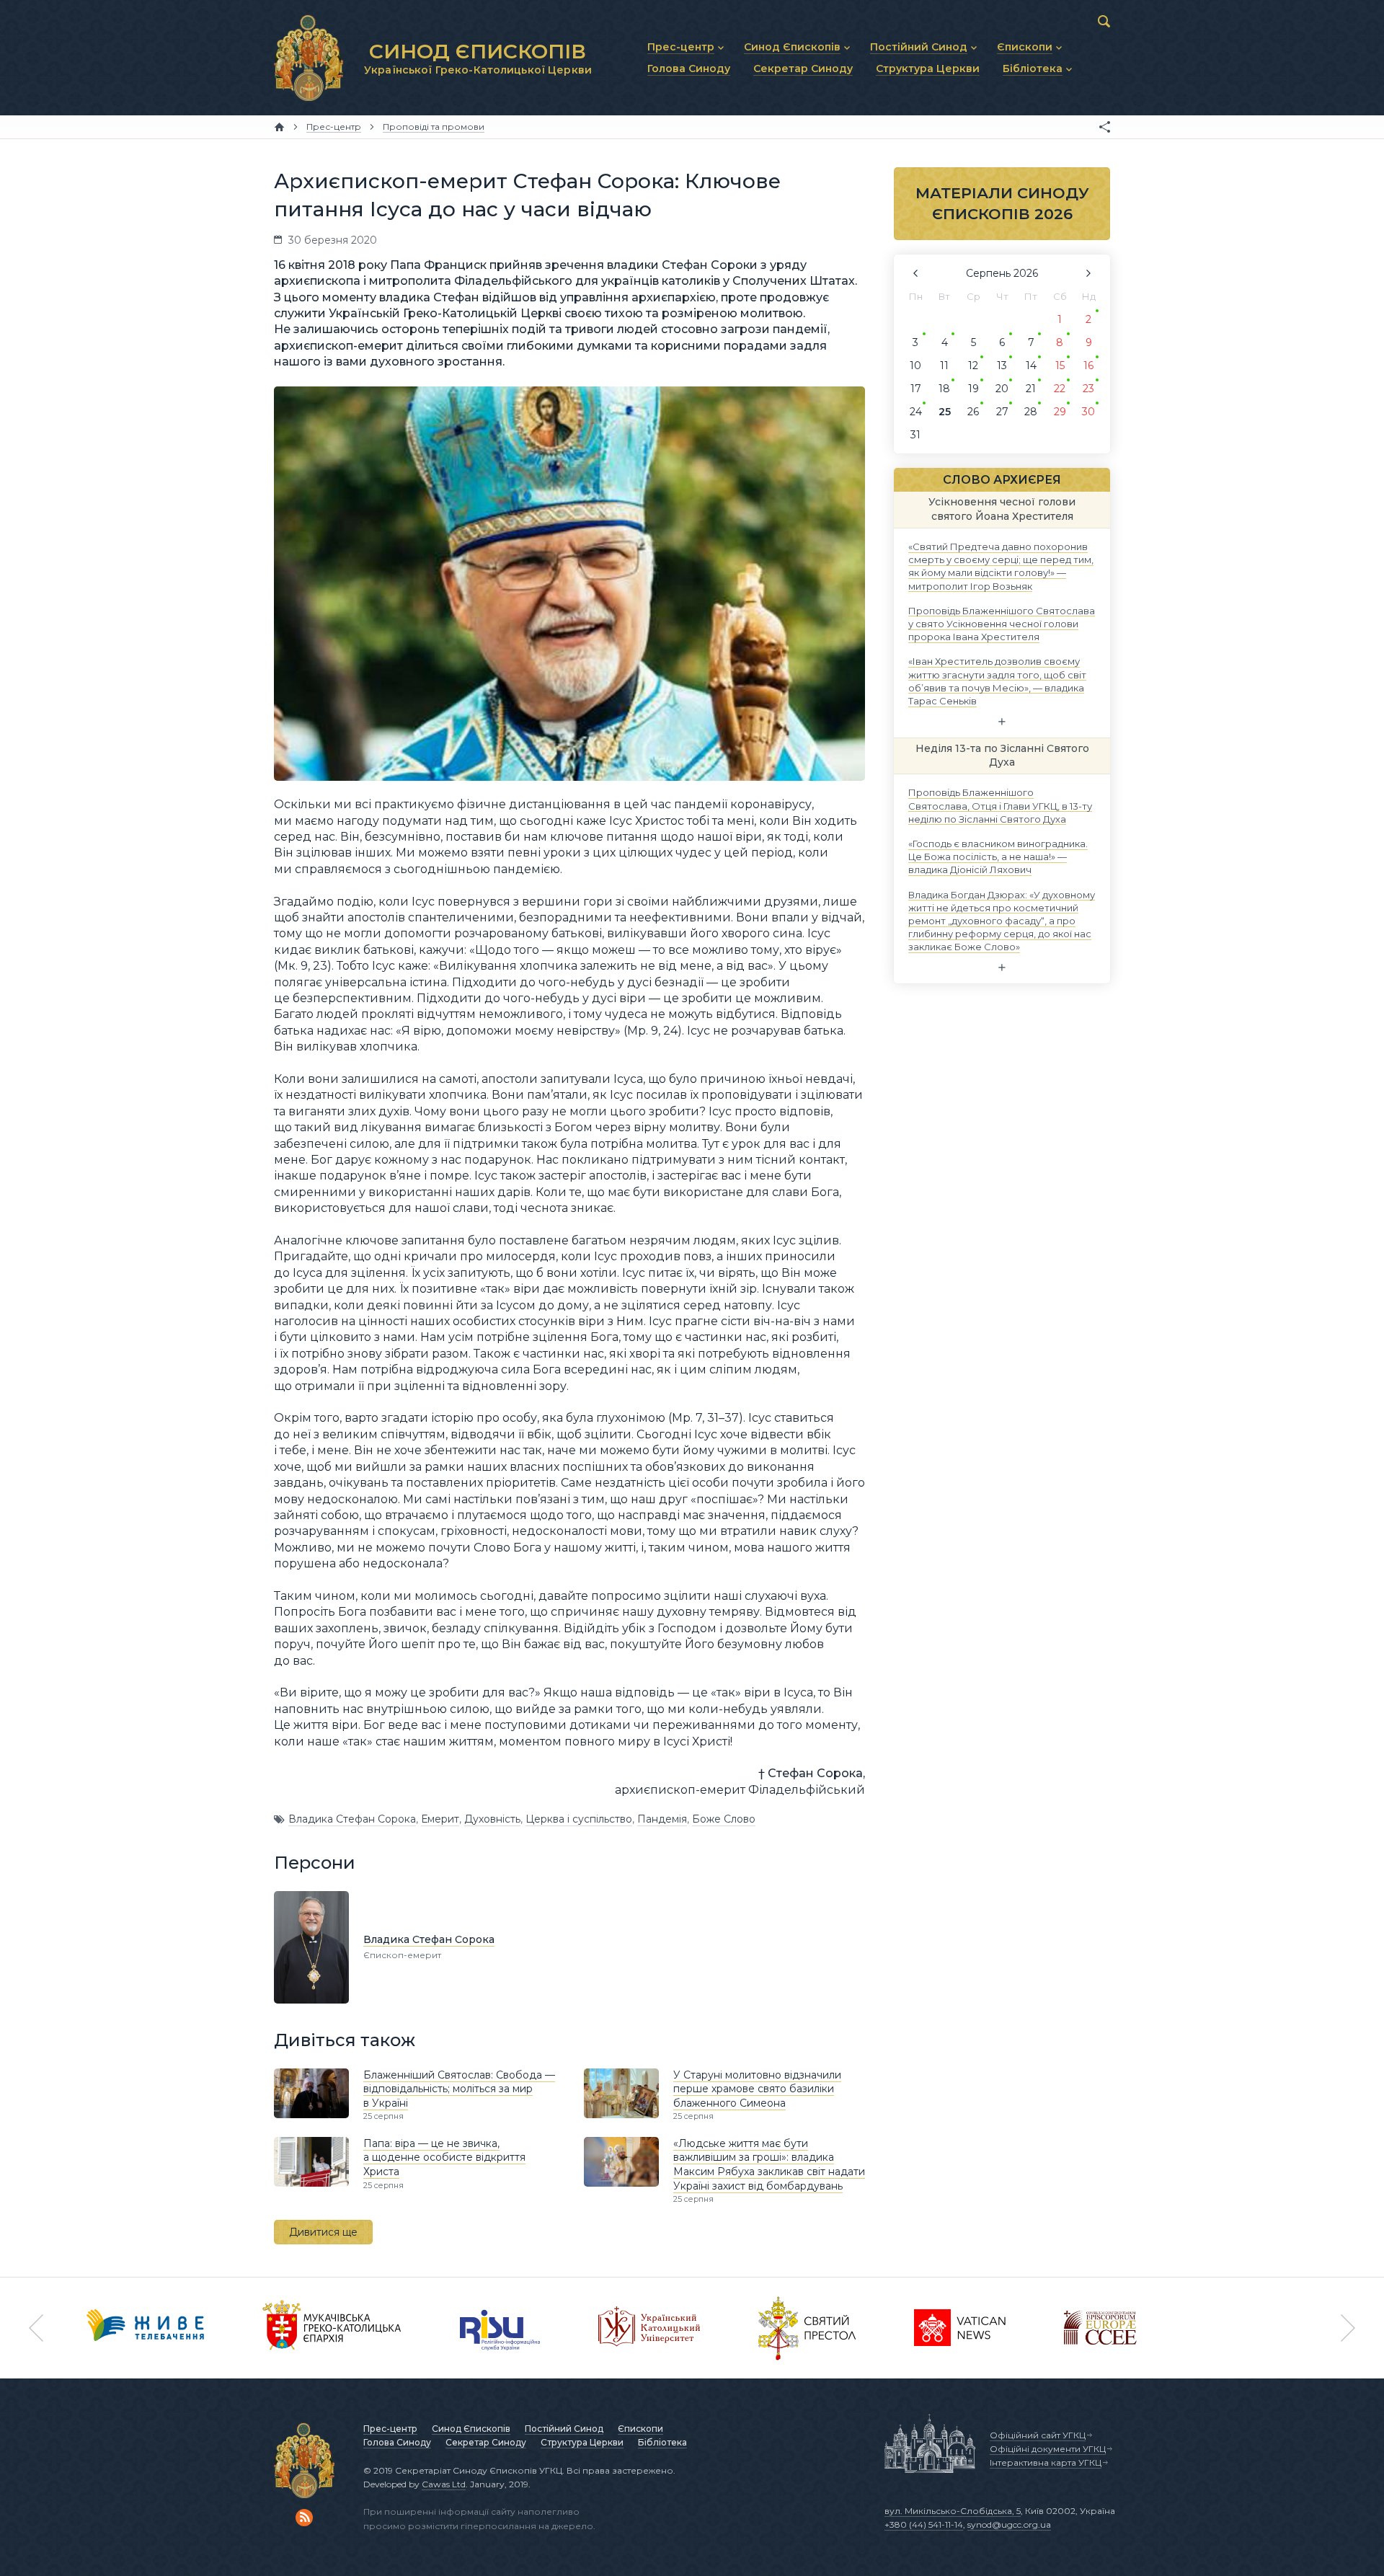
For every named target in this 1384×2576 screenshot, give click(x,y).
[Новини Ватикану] (960, 2328)
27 (1002, 412)
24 (916, 412)
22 (1060, 389)
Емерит (440, 1819)
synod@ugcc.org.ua (1009, 2524)
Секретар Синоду (486, 2442)
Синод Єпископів (471, 2429)
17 (916, 389)
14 (1031, 366)
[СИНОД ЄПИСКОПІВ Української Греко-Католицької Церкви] (309, 58)
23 (1088, 389)
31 (915, 435)
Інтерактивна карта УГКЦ (1046, 2462)
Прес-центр (390, 2429)
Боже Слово (724, 1819)
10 (915, 366)
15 (1060, 366)
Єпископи (640, 2429)
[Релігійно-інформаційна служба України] (500, 2328)
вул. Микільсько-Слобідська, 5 (953, 2511)
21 (1031, 389)
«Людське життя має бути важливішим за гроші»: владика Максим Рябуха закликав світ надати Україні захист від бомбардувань (769, 2165)
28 (1031, 412)
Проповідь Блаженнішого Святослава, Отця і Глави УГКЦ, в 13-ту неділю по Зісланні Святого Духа (1000, 805)
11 (944, 366)
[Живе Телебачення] (146, 2328)
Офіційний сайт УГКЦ (1038, 2435)
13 (1002, 366)
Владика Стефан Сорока (352, 1819)
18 (944, 389)
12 (973, 366)
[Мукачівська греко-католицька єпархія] (332, 2328)
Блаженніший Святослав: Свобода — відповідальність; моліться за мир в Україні (459, 2089)
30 (1088, 412)
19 (973, 389)
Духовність (492, 1819)
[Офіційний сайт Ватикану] (807, 2328)
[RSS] (304, 2518)
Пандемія (662, 1819)
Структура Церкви (582, 2442)
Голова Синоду (397, 2442)
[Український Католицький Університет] (649, 2328)
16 (1088, 366)
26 (973, 412)
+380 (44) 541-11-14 (924, 2524)
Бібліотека (662, 2442)
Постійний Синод (564, 2429)
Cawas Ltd (444, 2484)
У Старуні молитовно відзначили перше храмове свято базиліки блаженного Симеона (757, 2089)
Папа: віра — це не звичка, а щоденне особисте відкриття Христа (444, 2157)
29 (1060, 412)
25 (945, 412)
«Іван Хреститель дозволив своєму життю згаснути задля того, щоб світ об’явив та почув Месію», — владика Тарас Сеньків (997, 681)
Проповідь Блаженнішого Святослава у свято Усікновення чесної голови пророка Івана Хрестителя (1002, 623)
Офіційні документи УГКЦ (1048, 2449)
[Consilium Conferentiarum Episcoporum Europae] (1100, 2328)
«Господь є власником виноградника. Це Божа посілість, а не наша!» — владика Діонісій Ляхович (998, 857)
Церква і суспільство (579, 1819)
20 (1002, 389)
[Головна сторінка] (279, 127)
